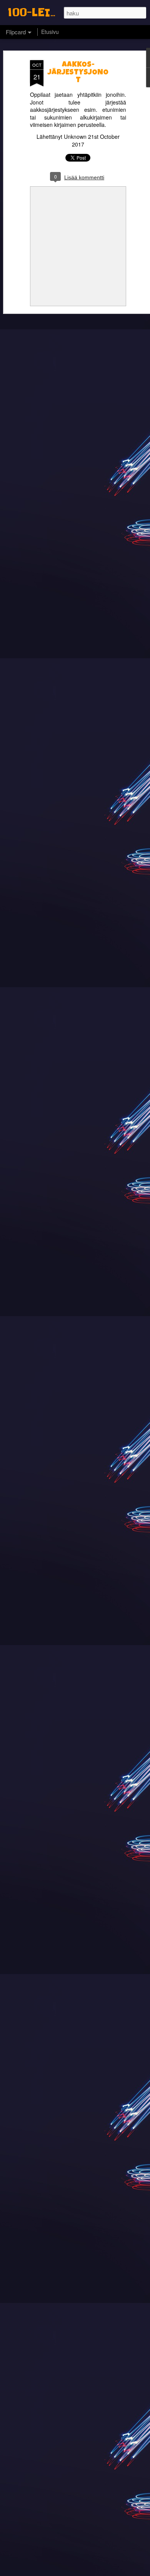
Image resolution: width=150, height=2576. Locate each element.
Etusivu (50, 32)
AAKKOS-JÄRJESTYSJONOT (78, 73)
